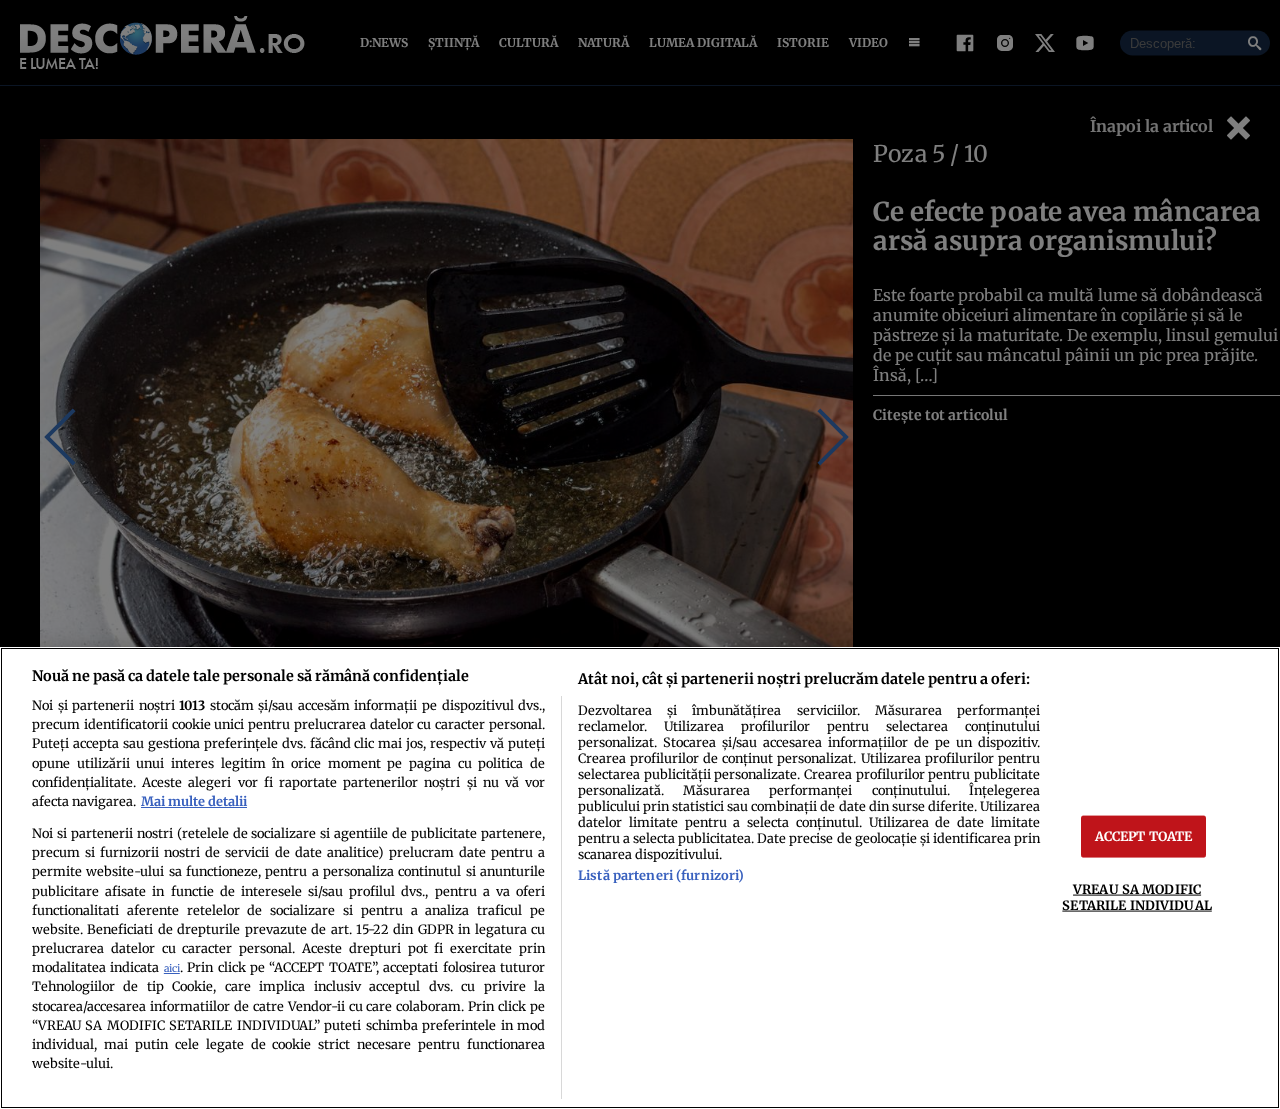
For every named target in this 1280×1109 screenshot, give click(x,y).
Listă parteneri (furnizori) (661, 875)
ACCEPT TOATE (1144, 836)
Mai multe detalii (194, 801)
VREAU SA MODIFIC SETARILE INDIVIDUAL (1136, 896)
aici (172, 968)
